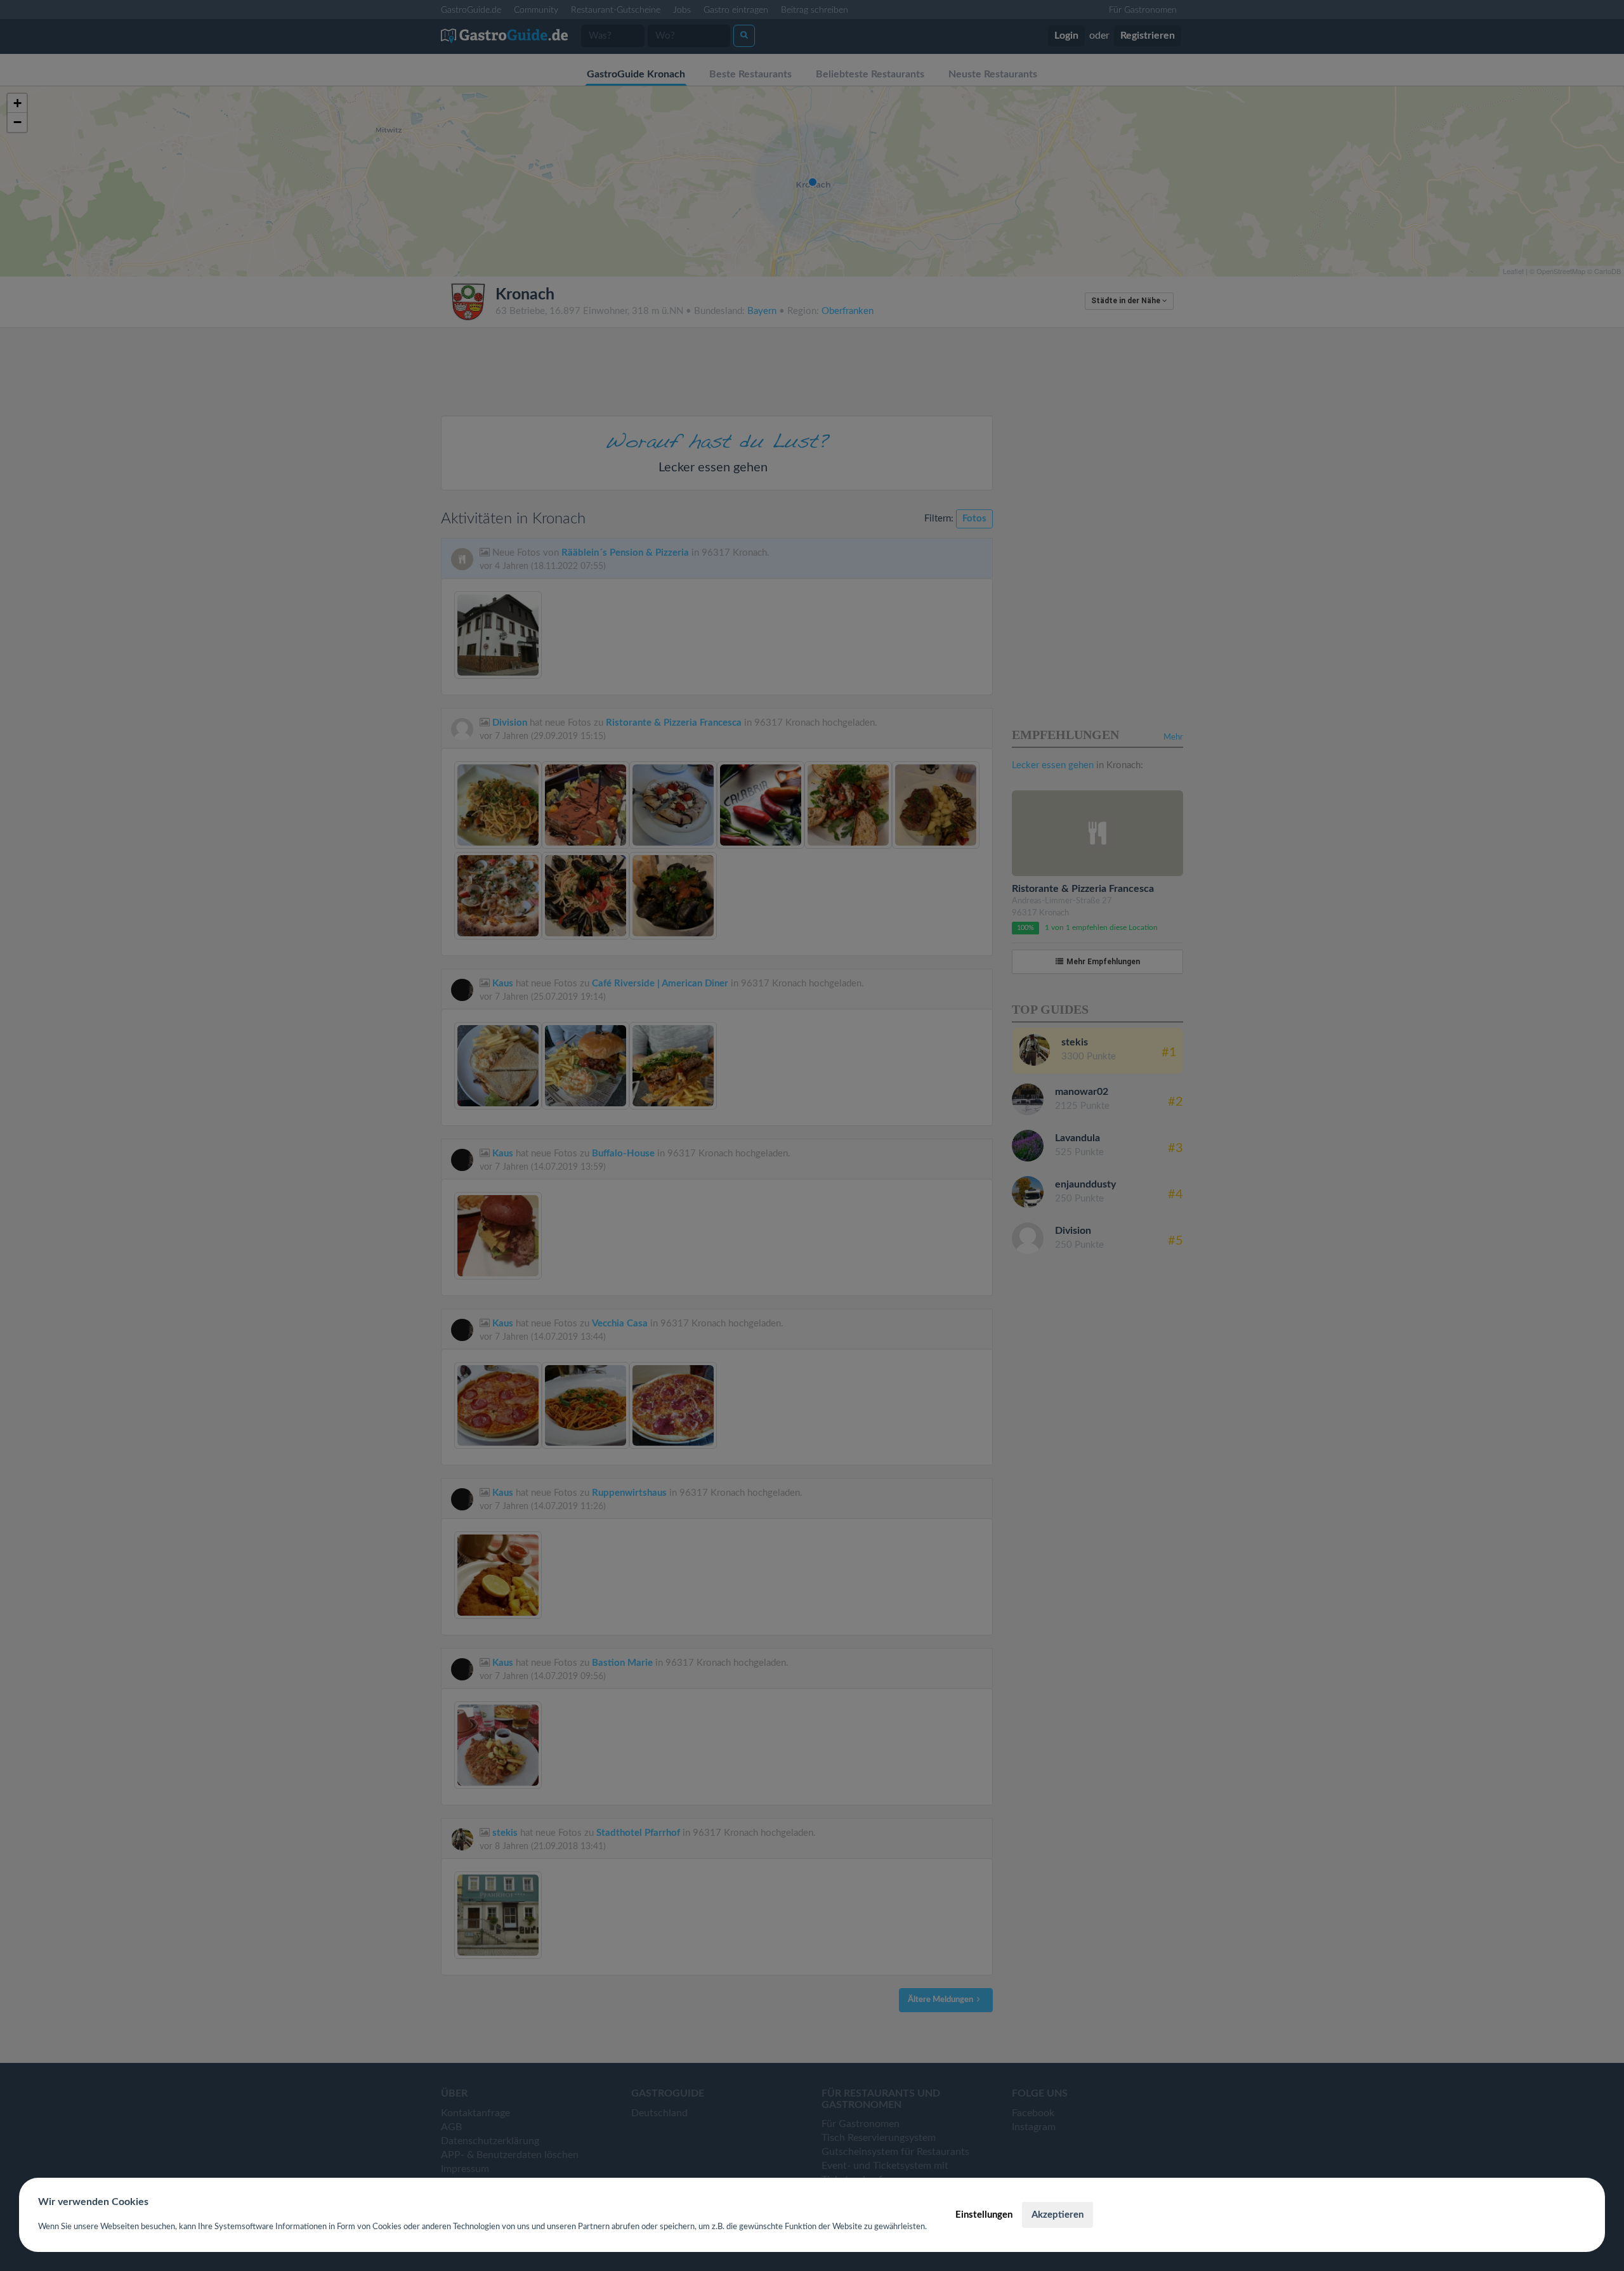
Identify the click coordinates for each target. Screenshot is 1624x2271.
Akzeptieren (1058, 2215)
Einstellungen (984, 2215)
